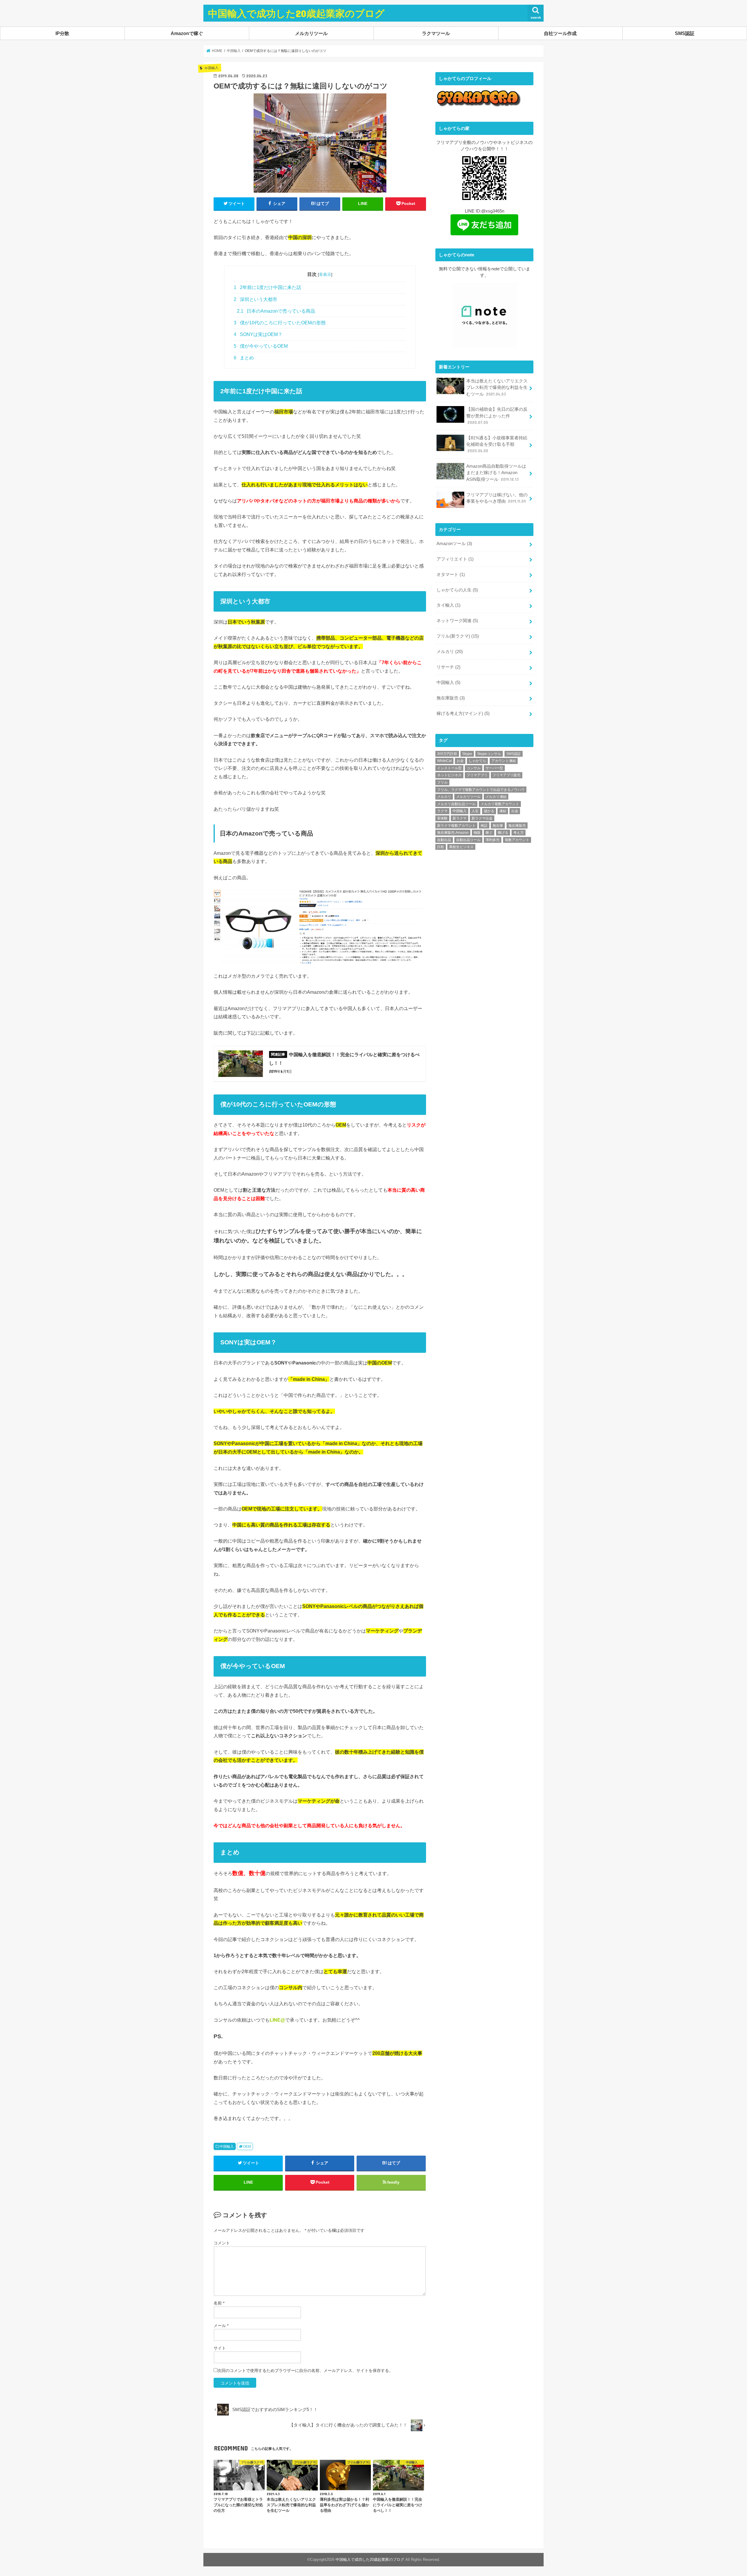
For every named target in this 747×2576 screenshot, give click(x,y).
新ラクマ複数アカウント (456, 826)
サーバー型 (494, 768)
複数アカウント (517, 840)
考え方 (519, 833)
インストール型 (449, 768)
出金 (515, 811)
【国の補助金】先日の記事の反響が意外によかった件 (497, 416)
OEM (247, 2147)
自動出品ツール (468, 840)
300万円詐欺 (447, 754)
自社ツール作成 (560, 33)
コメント (222, 2243)
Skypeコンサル (489, 754)
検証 (484, 826)
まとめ (244, 358)
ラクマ (442, 811)
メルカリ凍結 (496, 797)
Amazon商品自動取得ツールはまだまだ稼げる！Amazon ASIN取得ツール (496, 473)
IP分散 (62, 33)
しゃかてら (477, 761)
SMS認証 (685, 33)
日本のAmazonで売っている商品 (276, 311)
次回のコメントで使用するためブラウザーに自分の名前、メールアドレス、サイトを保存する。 (305, 2370)
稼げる (503, 833)
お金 (460, 761)
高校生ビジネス (461, 847)
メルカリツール (311, 33)
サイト (220, 2348)
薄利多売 (493, 840)
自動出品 (444, 840)
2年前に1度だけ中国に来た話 (267, 287)
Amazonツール (454, 544)
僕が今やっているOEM (261, 346)
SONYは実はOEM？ (258, 334)
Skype (467, 754)
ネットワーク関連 (457, 621)
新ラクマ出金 (482, 818)
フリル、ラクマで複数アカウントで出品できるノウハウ (481, 790)
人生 (475, 811)
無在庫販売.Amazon (453, 833)
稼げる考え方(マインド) (463, 713)
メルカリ (450, 652)
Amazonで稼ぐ (187, 33)
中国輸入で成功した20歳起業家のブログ (296, 13)
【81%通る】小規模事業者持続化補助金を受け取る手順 (497, 444)
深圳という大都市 (255, 299)
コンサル (474, 768)
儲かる (489, 811)
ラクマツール (436, 33)
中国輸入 (227, 2147)
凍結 (503, 811)
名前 (219, 2303)
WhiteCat (444, 761)
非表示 (325, 274)
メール (221, 2326)
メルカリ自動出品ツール (456, 804)
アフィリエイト (455, 559)
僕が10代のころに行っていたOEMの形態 (280, 323)
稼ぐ (489, 833)
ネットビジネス (449, 775)
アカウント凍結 (504, 761)
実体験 (442, 818)
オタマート (451, 575)
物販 (477, 833)
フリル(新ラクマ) (458, 636)
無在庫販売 (451, 698)
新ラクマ (460, 818)
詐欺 (441, 847)
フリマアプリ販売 (507, 775)
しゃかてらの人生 (457, 590)
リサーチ (448, 667)
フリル (442, 782)
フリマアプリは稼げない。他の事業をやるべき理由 (497, 498)
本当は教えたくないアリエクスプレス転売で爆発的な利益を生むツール (497, 387)
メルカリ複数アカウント (500, 804)
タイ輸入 (448, 605)
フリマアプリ (477, 775)
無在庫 (498, 826)
